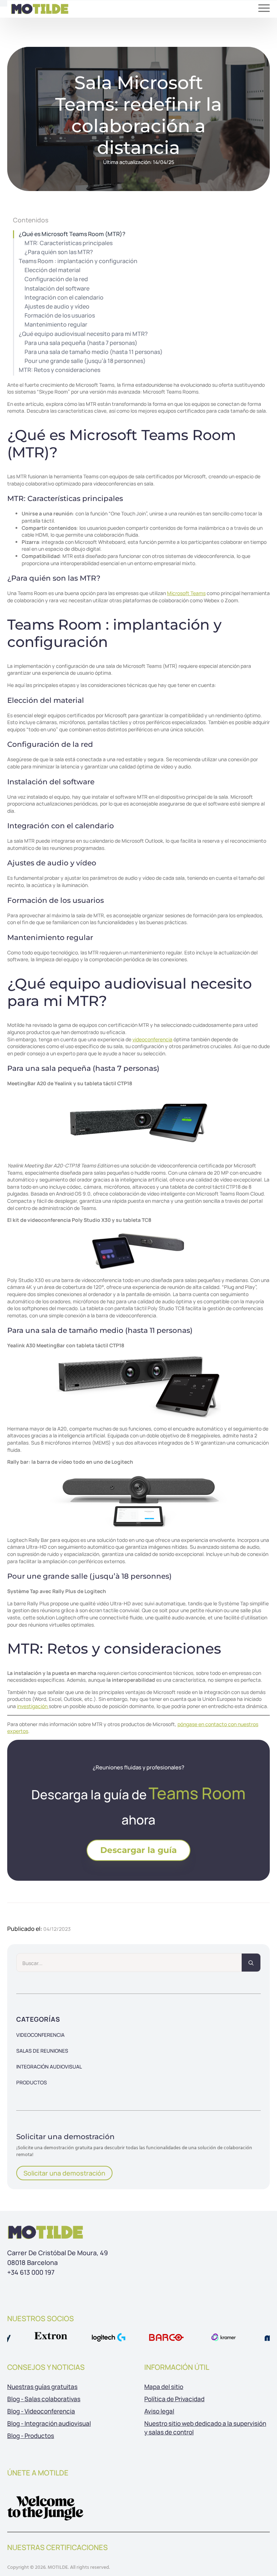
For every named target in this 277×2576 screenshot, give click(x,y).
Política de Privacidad (174, 2399)
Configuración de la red (56, 279)
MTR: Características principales (69, 243)
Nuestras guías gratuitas (42, 2387)
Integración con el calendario (64, 298)
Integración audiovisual (49, 2067)
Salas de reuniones (42, 2051)
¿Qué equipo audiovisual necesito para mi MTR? (83, 334)
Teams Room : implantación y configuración (78, 261)
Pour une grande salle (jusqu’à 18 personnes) (85, 361)
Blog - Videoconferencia (41, 2411)
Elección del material (52, 270)
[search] (251, 1963)
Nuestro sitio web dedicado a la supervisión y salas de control (205, 2428)
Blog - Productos (31, 2436)
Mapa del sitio (164, 2387)
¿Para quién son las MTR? (59, 252)
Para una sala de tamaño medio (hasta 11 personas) (94, 352)
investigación (33, 1706)
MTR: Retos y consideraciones (60, 370)
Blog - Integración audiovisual (49, 2423)
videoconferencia (152, 1039)
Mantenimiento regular (56, 325)
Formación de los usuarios (60, 316)
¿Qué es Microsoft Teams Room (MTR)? (72, 234)
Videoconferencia (40, 2035)
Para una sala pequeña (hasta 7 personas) (81, 343)
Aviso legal (159, 2411)
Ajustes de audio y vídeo (57, 307)
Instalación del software (57, 289)
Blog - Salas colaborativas (44, 2399)
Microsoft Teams (186, 593)
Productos (32, 2082)
